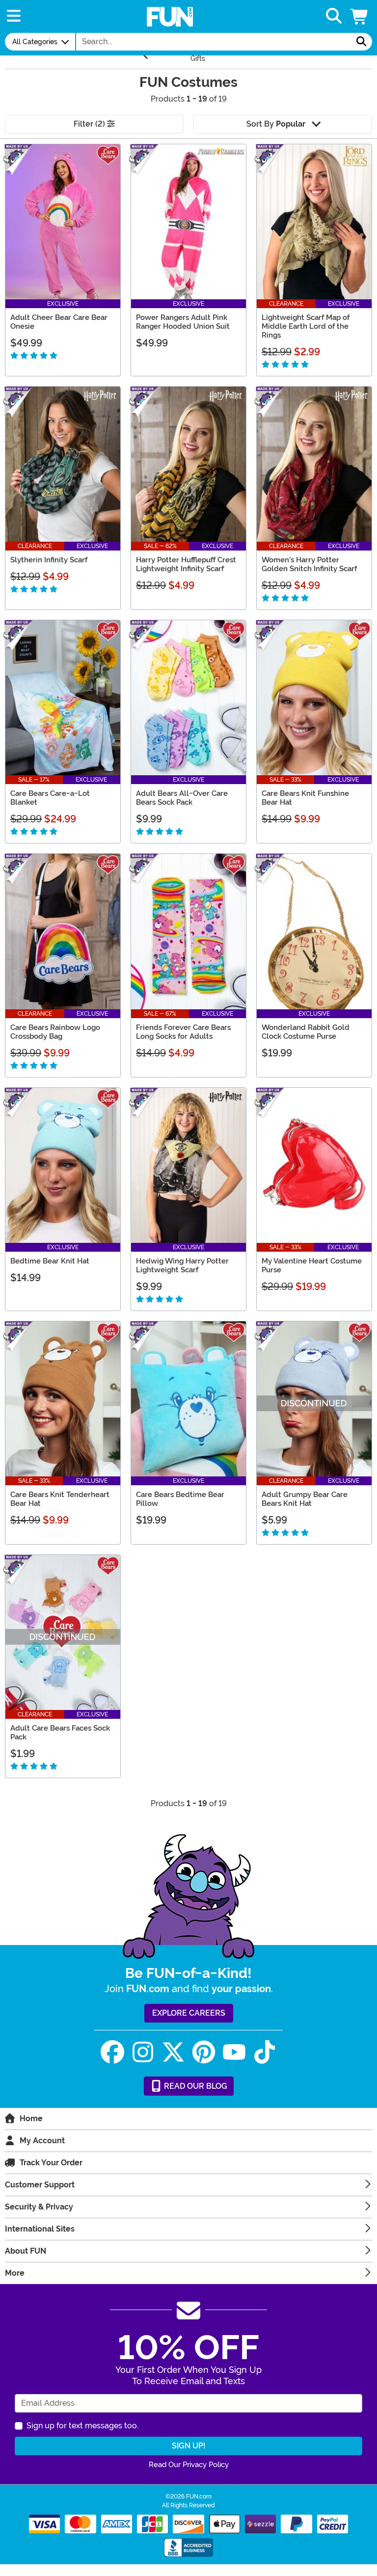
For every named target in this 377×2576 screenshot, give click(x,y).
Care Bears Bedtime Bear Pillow (180, 1499)
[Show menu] (14, 16)
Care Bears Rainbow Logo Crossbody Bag (55, 1032)
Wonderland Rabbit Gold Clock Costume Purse (306, 1032)
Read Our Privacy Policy (189, 2465)
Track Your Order (51, 2163)
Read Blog (195, 2086)
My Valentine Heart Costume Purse (312, 1265)
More (15, 2273)
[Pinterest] (204, 2052)
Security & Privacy (39, 2207)
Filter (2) (90, 124)
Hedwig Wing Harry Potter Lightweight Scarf (182, 1265)
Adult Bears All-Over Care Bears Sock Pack (182, 798)
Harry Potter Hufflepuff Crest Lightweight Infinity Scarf (186, 564)
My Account (42, 2141)
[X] (173, 2052)
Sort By (276, 124)
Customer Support (40, 2185)
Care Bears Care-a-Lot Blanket (50, 798)
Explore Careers (189, 2013)
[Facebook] (112, 2052)
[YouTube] (234, 2052)
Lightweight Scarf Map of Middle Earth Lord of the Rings (306, 326)
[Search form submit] (361, 42)
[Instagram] (143, 2052)
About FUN (26, 2251)
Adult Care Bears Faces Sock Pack (60, 1733)
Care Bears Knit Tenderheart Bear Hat (60, 1499)
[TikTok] (265, 2052)
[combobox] (214, 42)
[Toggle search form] (334, 16)
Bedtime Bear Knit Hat (50, 1261)
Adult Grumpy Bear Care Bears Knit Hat (305, 1499)
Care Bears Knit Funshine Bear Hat (305, 798)
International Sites (40, 2229)
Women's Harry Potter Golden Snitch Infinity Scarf (309, 564)
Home (31, 2118)
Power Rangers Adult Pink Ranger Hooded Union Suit (183, 322)
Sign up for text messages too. (82, 2426)
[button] (360, 16)
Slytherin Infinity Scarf (49, 560)
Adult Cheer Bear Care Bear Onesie (59, 322)
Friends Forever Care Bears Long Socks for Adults (183, 1032)
